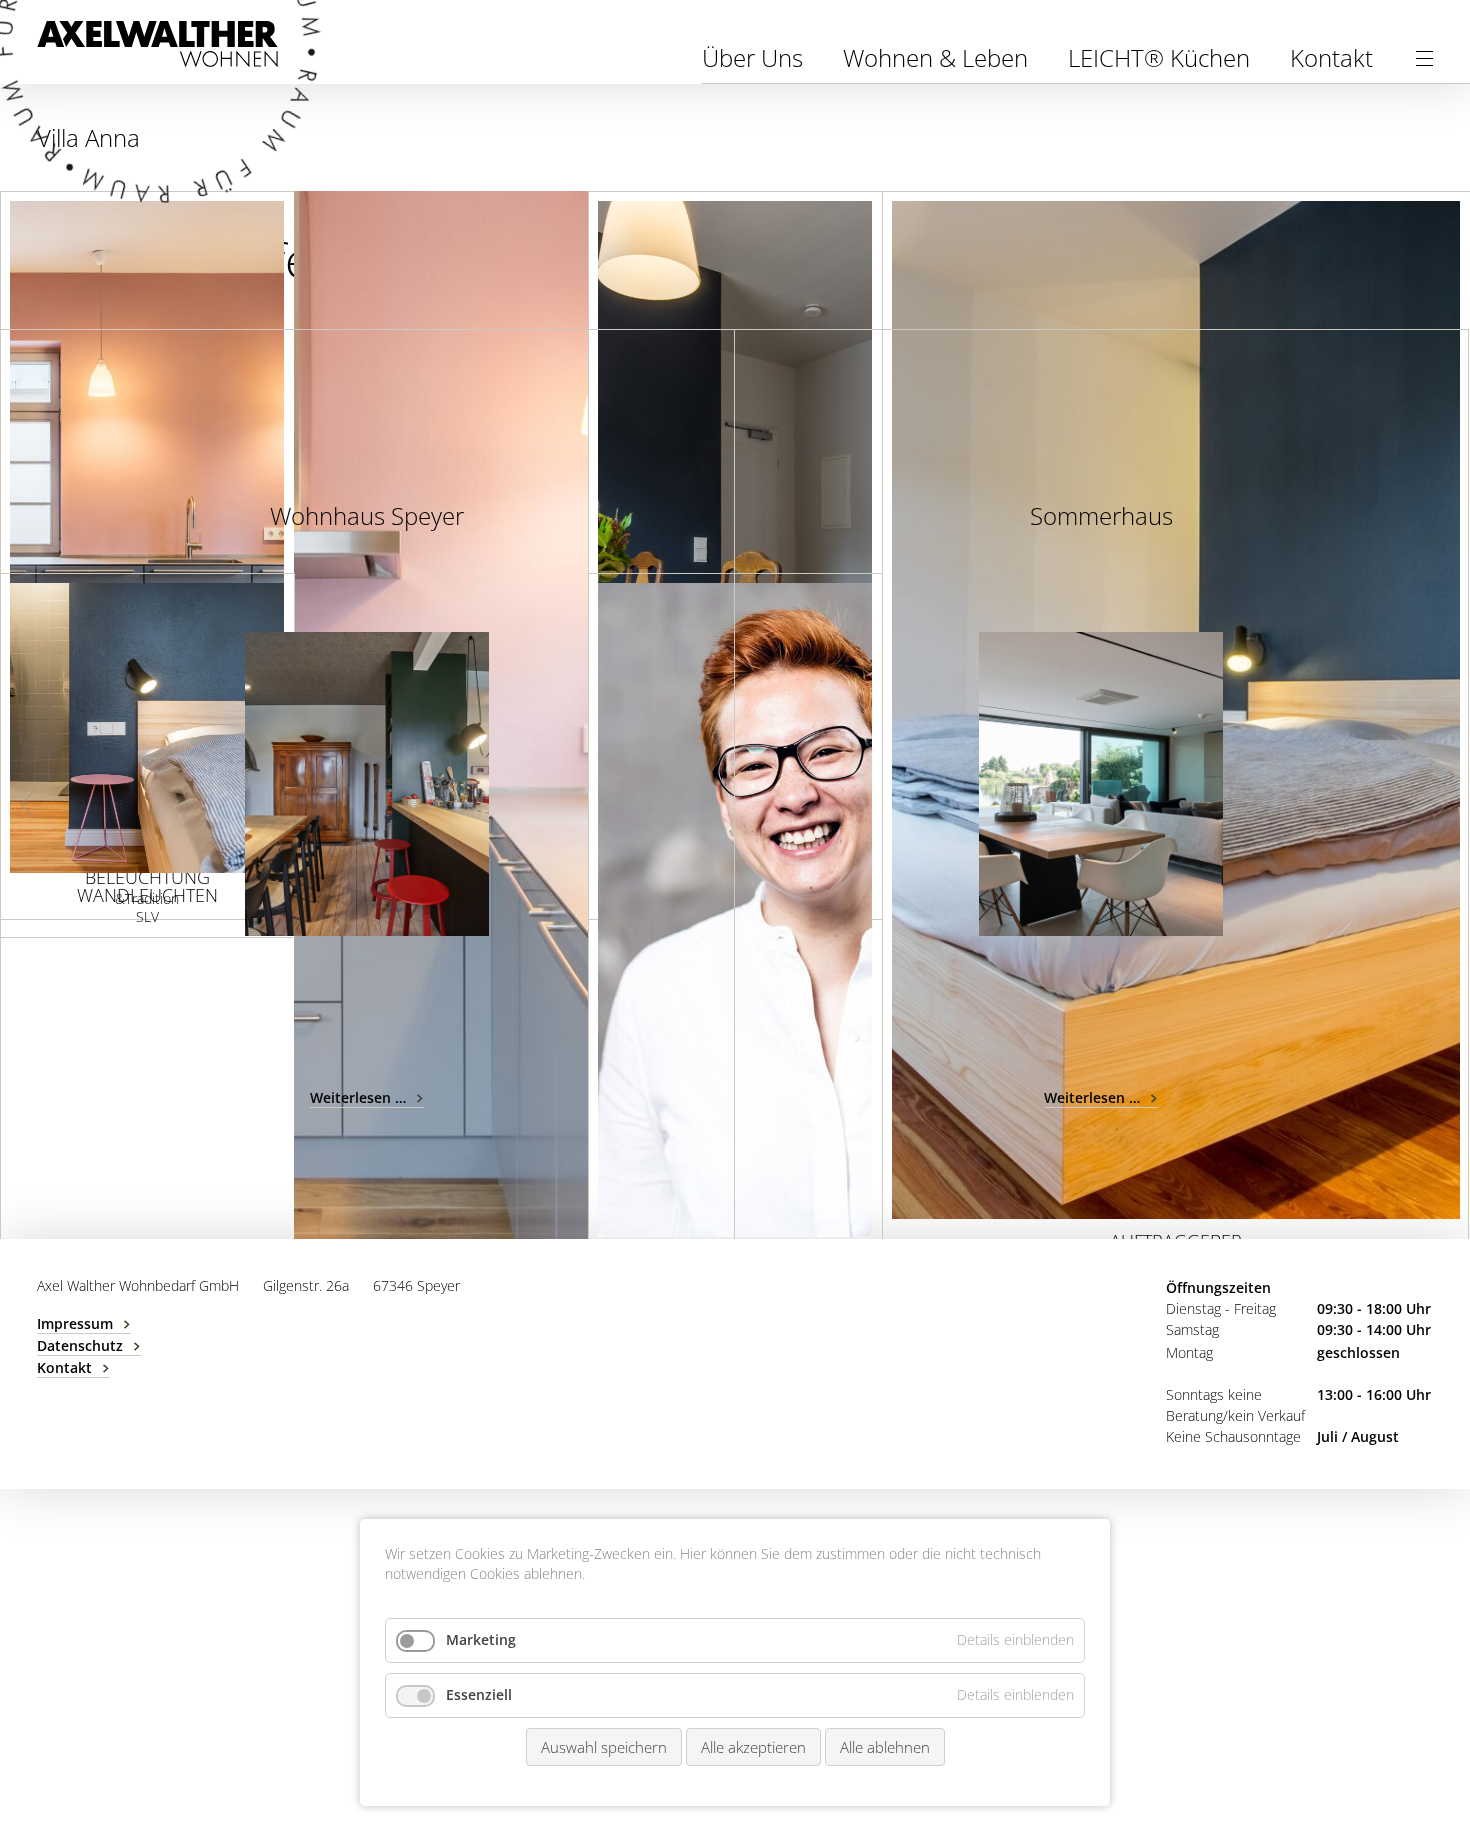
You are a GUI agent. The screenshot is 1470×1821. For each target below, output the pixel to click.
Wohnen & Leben (935, 57)
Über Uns (752, 57)
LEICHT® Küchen (1159, 57)
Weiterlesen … (367, 1097)
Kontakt (1331, 57)
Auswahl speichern (604, 1747)
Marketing (481, 1639)
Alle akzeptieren (753, 1747)
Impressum (75, 1323)
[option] (367, 784)
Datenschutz (80, 1345)
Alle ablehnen (885, 1747)
